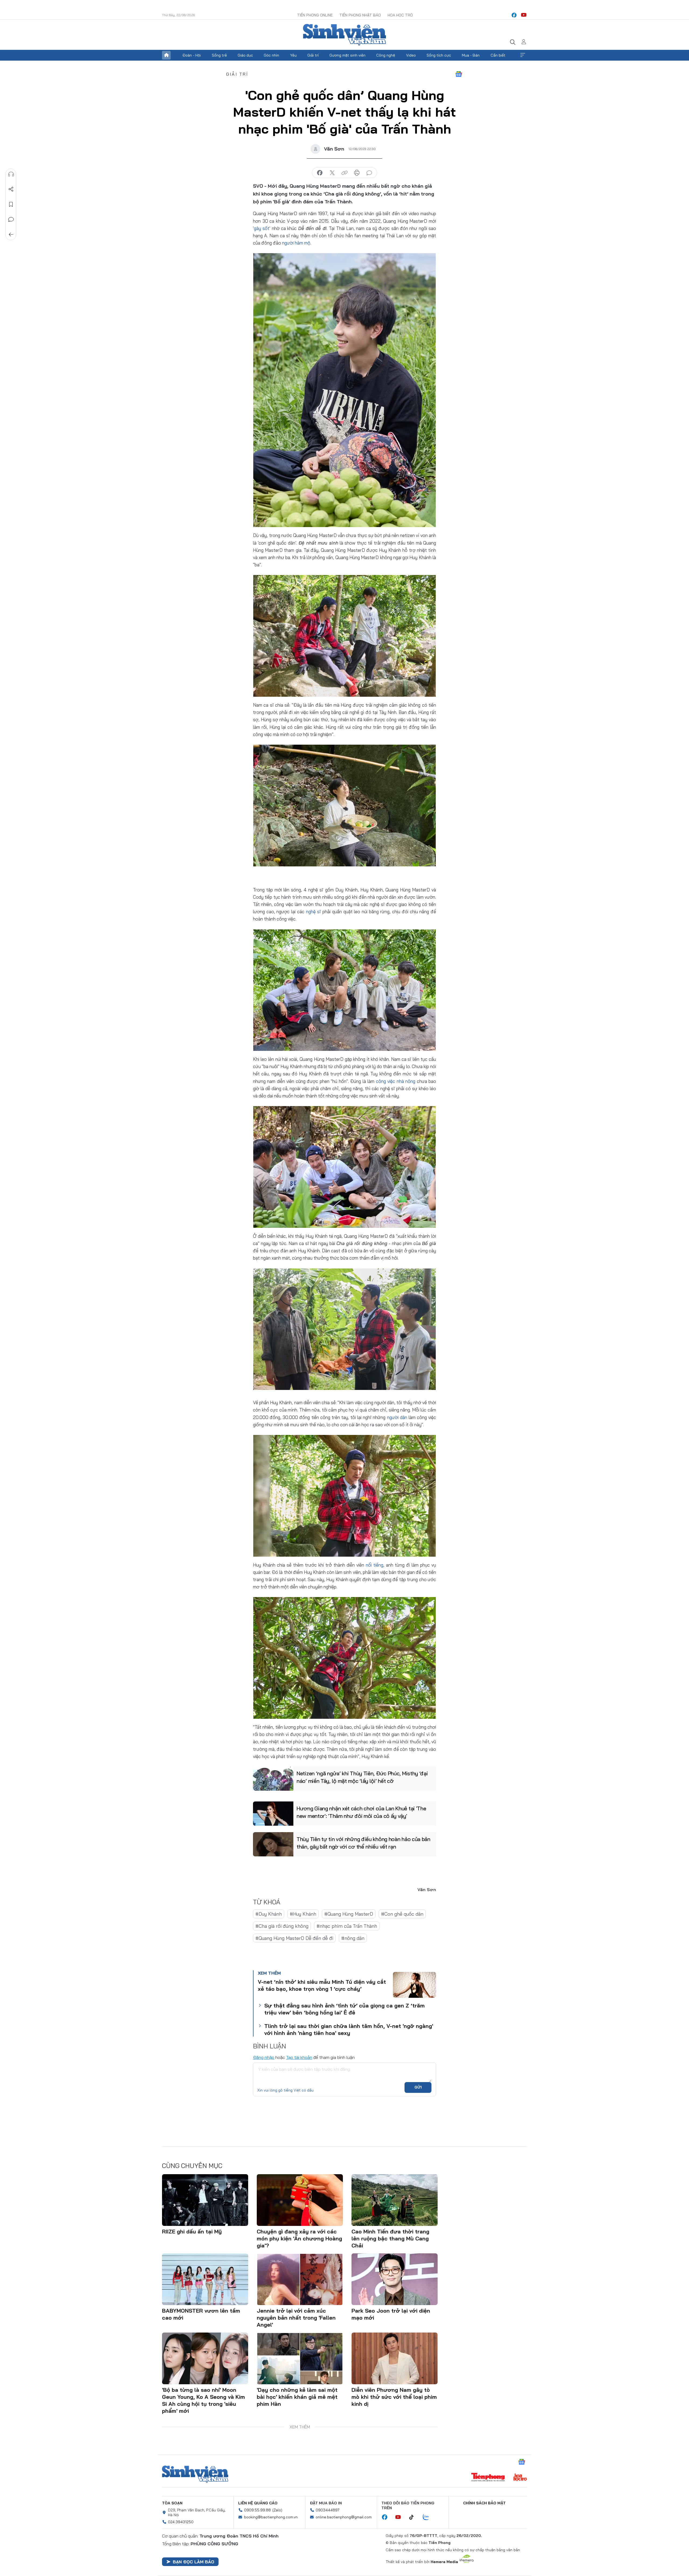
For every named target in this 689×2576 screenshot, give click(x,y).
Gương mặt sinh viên (347, 55)
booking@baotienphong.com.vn (271, 2517)
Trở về (11, 235)
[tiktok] (414, 2517)
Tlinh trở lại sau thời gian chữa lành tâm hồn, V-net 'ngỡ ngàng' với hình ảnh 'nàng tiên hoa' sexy (349, 2029)
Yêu (293, 55)
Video (411, 55)
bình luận (369, 173)
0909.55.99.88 (257, 2510)
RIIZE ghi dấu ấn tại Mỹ (192, 2231)
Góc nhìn (271, 55)
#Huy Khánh (303, 1914)
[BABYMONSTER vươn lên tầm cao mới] (205, 2279)
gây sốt (262, 228)
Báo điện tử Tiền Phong (344, 35)
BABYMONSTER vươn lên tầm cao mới (201, 2314)
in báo (357, 173)
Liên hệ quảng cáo (258, 2503)
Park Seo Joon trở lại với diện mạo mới (391, 2314)
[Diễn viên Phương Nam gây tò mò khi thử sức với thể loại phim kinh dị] (395, 2358)
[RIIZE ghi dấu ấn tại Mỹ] (205, 2200)
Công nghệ (386, 55)
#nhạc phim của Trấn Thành (347, 1926)
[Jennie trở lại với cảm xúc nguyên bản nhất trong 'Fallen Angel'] (300, 2279)
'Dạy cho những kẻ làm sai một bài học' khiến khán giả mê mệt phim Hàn (297, 2397)
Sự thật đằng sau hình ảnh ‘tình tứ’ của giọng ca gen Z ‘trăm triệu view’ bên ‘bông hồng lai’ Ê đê (344, 2009)
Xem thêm (523, 55)
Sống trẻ (219, 55)
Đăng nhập (264, 2057)
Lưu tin (11, 204)
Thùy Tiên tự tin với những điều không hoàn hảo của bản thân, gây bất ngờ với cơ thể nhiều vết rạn (363, 1843)
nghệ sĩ (314, 911)
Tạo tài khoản (299, 2057)
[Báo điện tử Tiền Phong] (488, 2478)
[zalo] (429, 2517)
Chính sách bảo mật (484, 2503)
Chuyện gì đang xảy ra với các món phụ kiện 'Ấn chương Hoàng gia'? (299, 2238)
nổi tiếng (374, 1565)
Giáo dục (245, 55)
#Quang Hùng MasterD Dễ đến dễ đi (294, 1938)
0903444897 (328, 2510)
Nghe (11, 174)
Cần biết (498, 55)
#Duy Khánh (269, 1914)
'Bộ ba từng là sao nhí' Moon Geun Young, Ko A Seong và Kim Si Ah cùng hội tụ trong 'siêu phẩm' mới (203, 2400)
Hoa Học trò (400, 15)
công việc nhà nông (395, 1081)
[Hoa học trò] (520, 2478)
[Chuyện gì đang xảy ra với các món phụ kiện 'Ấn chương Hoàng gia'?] (300, 2200)
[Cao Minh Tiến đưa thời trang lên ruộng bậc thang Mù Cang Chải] (395, 2200)
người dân (398, 1417)
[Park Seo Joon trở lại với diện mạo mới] (395, 2279)
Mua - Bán (471, 55)
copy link (344, 173)
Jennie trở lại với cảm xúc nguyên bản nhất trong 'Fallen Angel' (296, 2318)
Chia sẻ (11, 189)
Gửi (418, 2087)
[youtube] (524, 15)
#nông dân (353, 1938)
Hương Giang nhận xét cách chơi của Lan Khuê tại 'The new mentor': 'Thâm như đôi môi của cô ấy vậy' (361, 1812)
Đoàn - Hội (192, 55)
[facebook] (514, 15)
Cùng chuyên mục (192, 2166)
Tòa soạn (172, 2503)
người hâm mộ (296, 243)
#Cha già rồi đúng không (282, 1926)
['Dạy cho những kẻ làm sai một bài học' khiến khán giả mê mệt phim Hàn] (300, 2358)
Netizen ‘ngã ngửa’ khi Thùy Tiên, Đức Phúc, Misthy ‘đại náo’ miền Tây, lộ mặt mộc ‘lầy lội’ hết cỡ (362, 1777)
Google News (459, 74)
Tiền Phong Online (315, 15)
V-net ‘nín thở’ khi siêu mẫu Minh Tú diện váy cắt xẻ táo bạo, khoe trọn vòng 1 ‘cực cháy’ (322, 1985)
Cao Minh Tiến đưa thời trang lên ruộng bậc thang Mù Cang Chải (390, 2238)
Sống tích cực (439, 55)
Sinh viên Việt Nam (195, 2474)
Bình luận (11, 219)
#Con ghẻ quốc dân (402, 1914)
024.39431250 (181, 2522)
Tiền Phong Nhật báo (360, 15)
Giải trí (313, 55)
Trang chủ (166, 55)
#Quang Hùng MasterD (349, 1914)
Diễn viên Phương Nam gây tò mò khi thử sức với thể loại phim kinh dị (394, 2397)
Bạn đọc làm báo (194, 2562)
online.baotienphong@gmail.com (344, 2517)
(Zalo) (277, 2510)
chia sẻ (320, 173)
